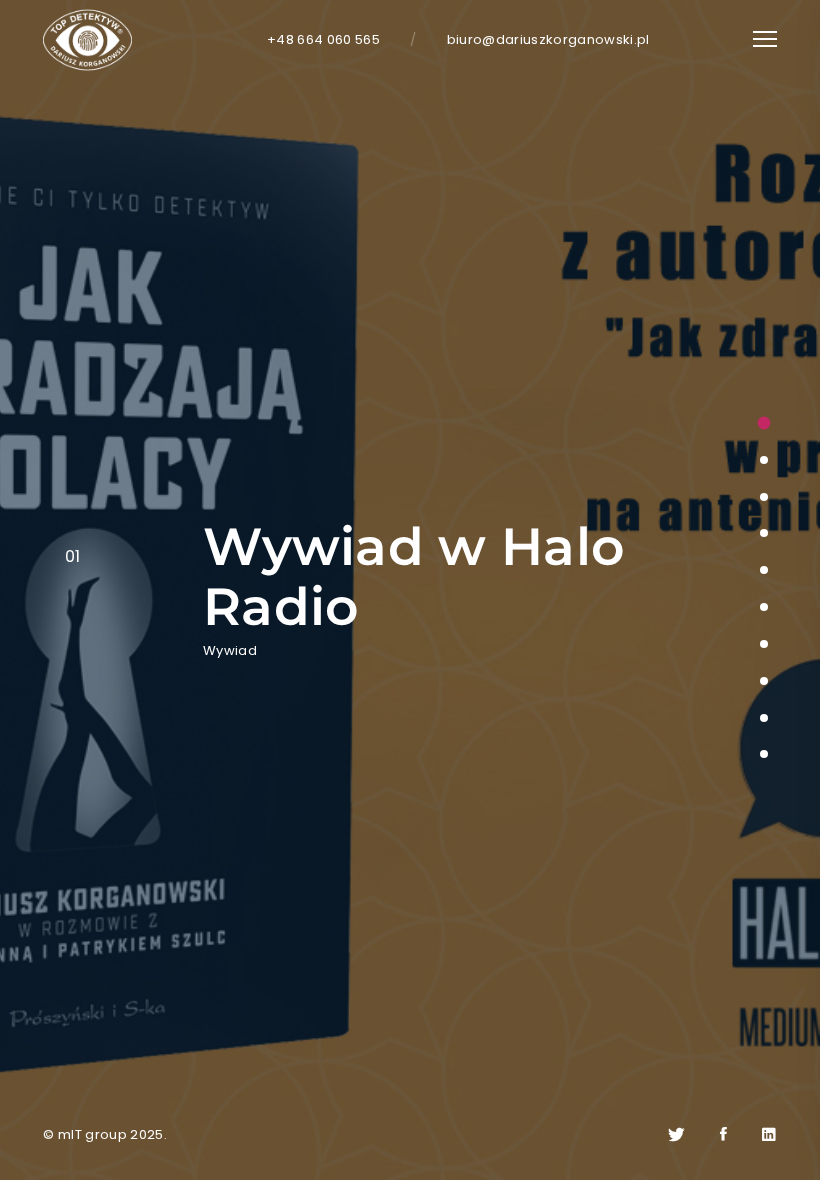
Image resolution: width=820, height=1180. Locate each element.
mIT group (92, 1134)
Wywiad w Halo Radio (414, 577)
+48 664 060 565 (323, 39)
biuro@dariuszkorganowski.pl (548, 39)
